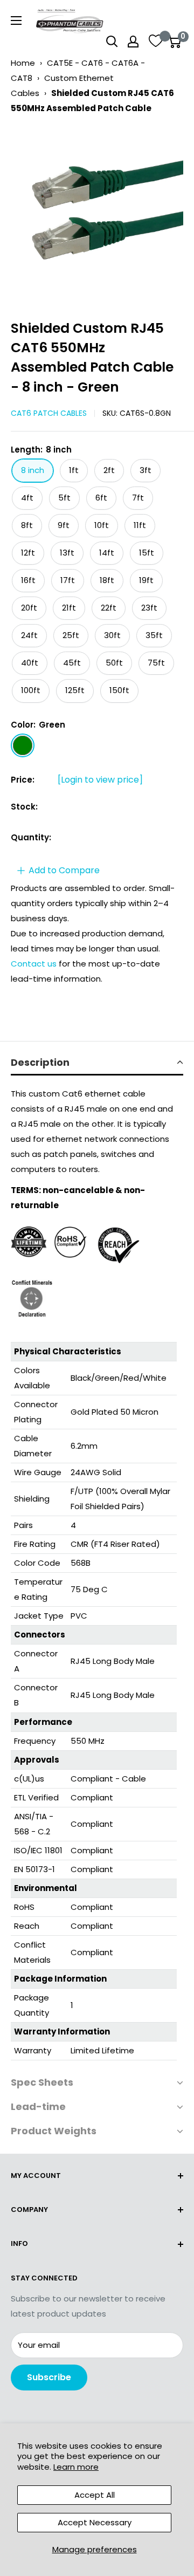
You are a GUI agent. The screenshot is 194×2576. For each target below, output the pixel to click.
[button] (97, 1063)
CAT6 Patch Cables (49, 413)
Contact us (35, 964)
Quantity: (31, 837)
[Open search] (112, 42)
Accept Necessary (95, 2522)
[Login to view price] (100, 780)
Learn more (76, 2467)
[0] (174, 42)
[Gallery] (97, 213)
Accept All (95, 2495)
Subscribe (49, 2377)
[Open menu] (16, 20)
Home (23, 63)
